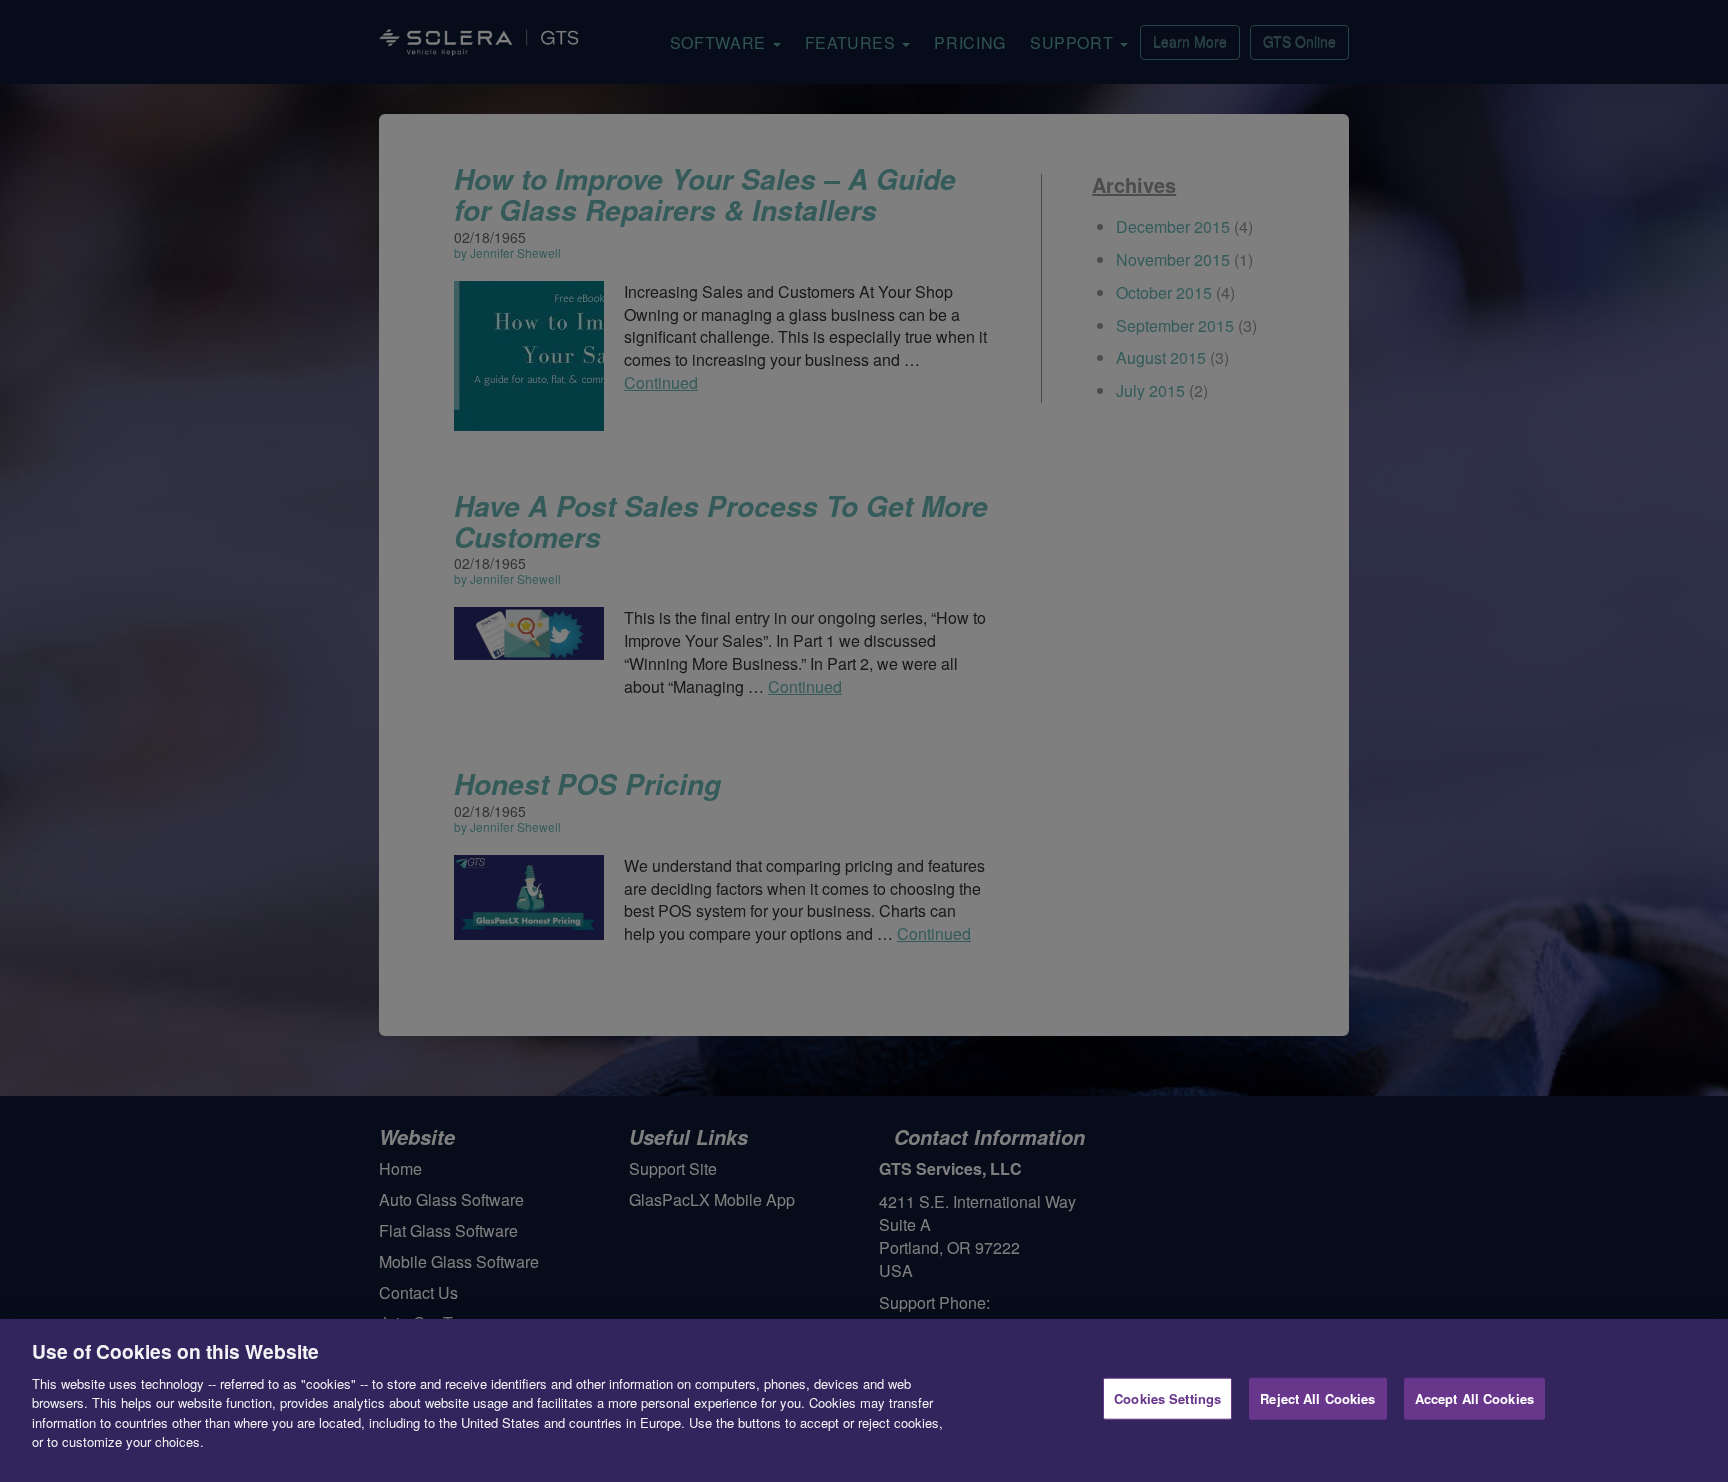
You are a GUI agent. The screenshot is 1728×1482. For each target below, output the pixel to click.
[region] (864, 1400)
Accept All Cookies (1474, 1398)
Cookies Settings (1167, 1398)
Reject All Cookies (1317, 1398)
